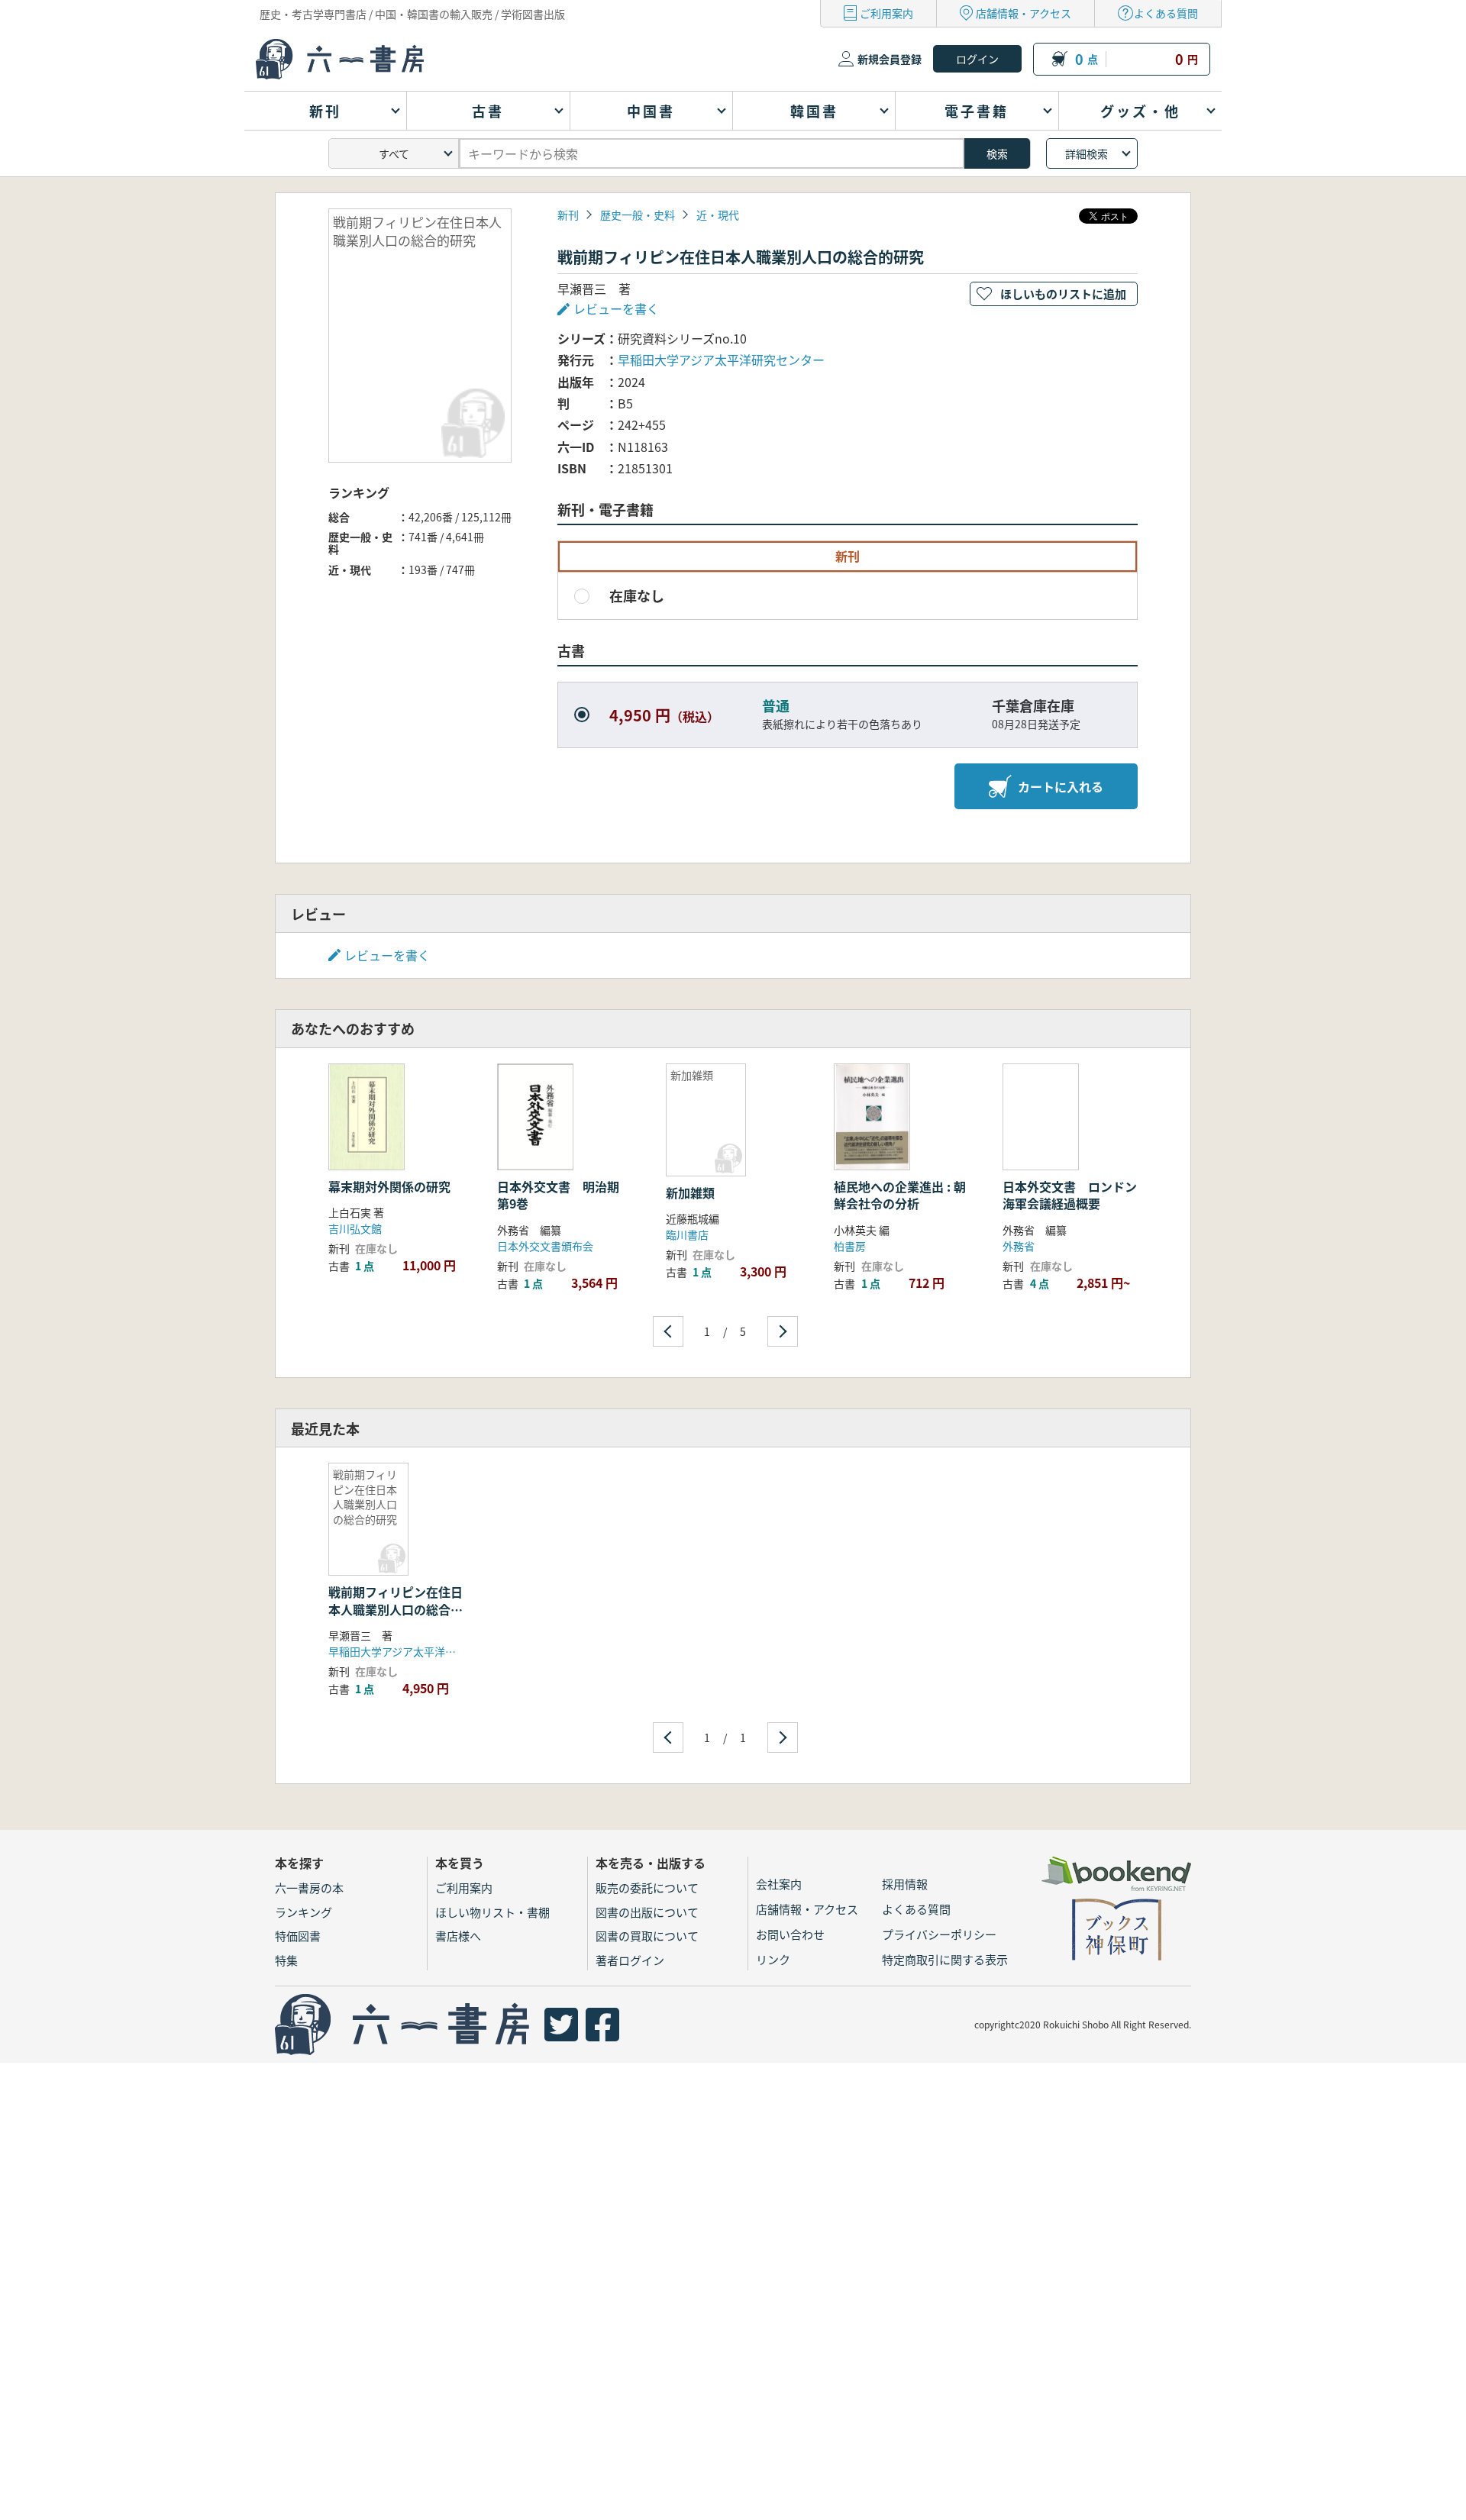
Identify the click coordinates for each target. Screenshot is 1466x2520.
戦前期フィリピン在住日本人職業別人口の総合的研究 (396, 1609)
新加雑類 (690, 1192)
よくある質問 (1166, 13)
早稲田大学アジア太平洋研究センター (721, 360)
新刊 (568, 215)
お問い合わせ (790, 1934)
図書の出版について (647, 1912)
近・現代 (718, 215)
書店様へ (458, 1936)
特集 (286, 1960)
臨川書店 (687, 1234)
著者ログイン (630, 1960)
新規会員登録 (890, 59)
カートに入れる (1061, 786)
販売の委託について (647, 1888)
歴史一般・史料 (638, 215)
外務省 (1019, 1246)
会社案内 (779, 1884)
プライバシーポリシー (939, 1934)
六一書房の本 (309, 1888)
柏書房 (850, 1246)
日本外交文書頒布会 (545, 1246)
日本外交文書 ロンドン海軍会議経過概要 (1070, 1195)
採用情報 (905, 1884)
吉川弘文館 (355, 1228)
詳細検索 (1087, 153)
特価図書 (298, 1936)
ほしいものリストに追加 (1063, 294)
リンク (773, 1959)
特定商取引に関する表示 (945, 1959)
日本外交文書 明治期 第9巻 (564, 1195)
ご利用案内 (886, 13)
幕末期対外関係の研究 (389, 1186)
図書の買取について (647, 1936)
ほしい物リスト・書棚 (492, 1912)
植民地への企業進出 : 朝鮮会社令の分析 (900, 1195)
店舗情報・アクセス (1024, 13)
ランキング (304, 1912)
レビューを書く (387, 955)
